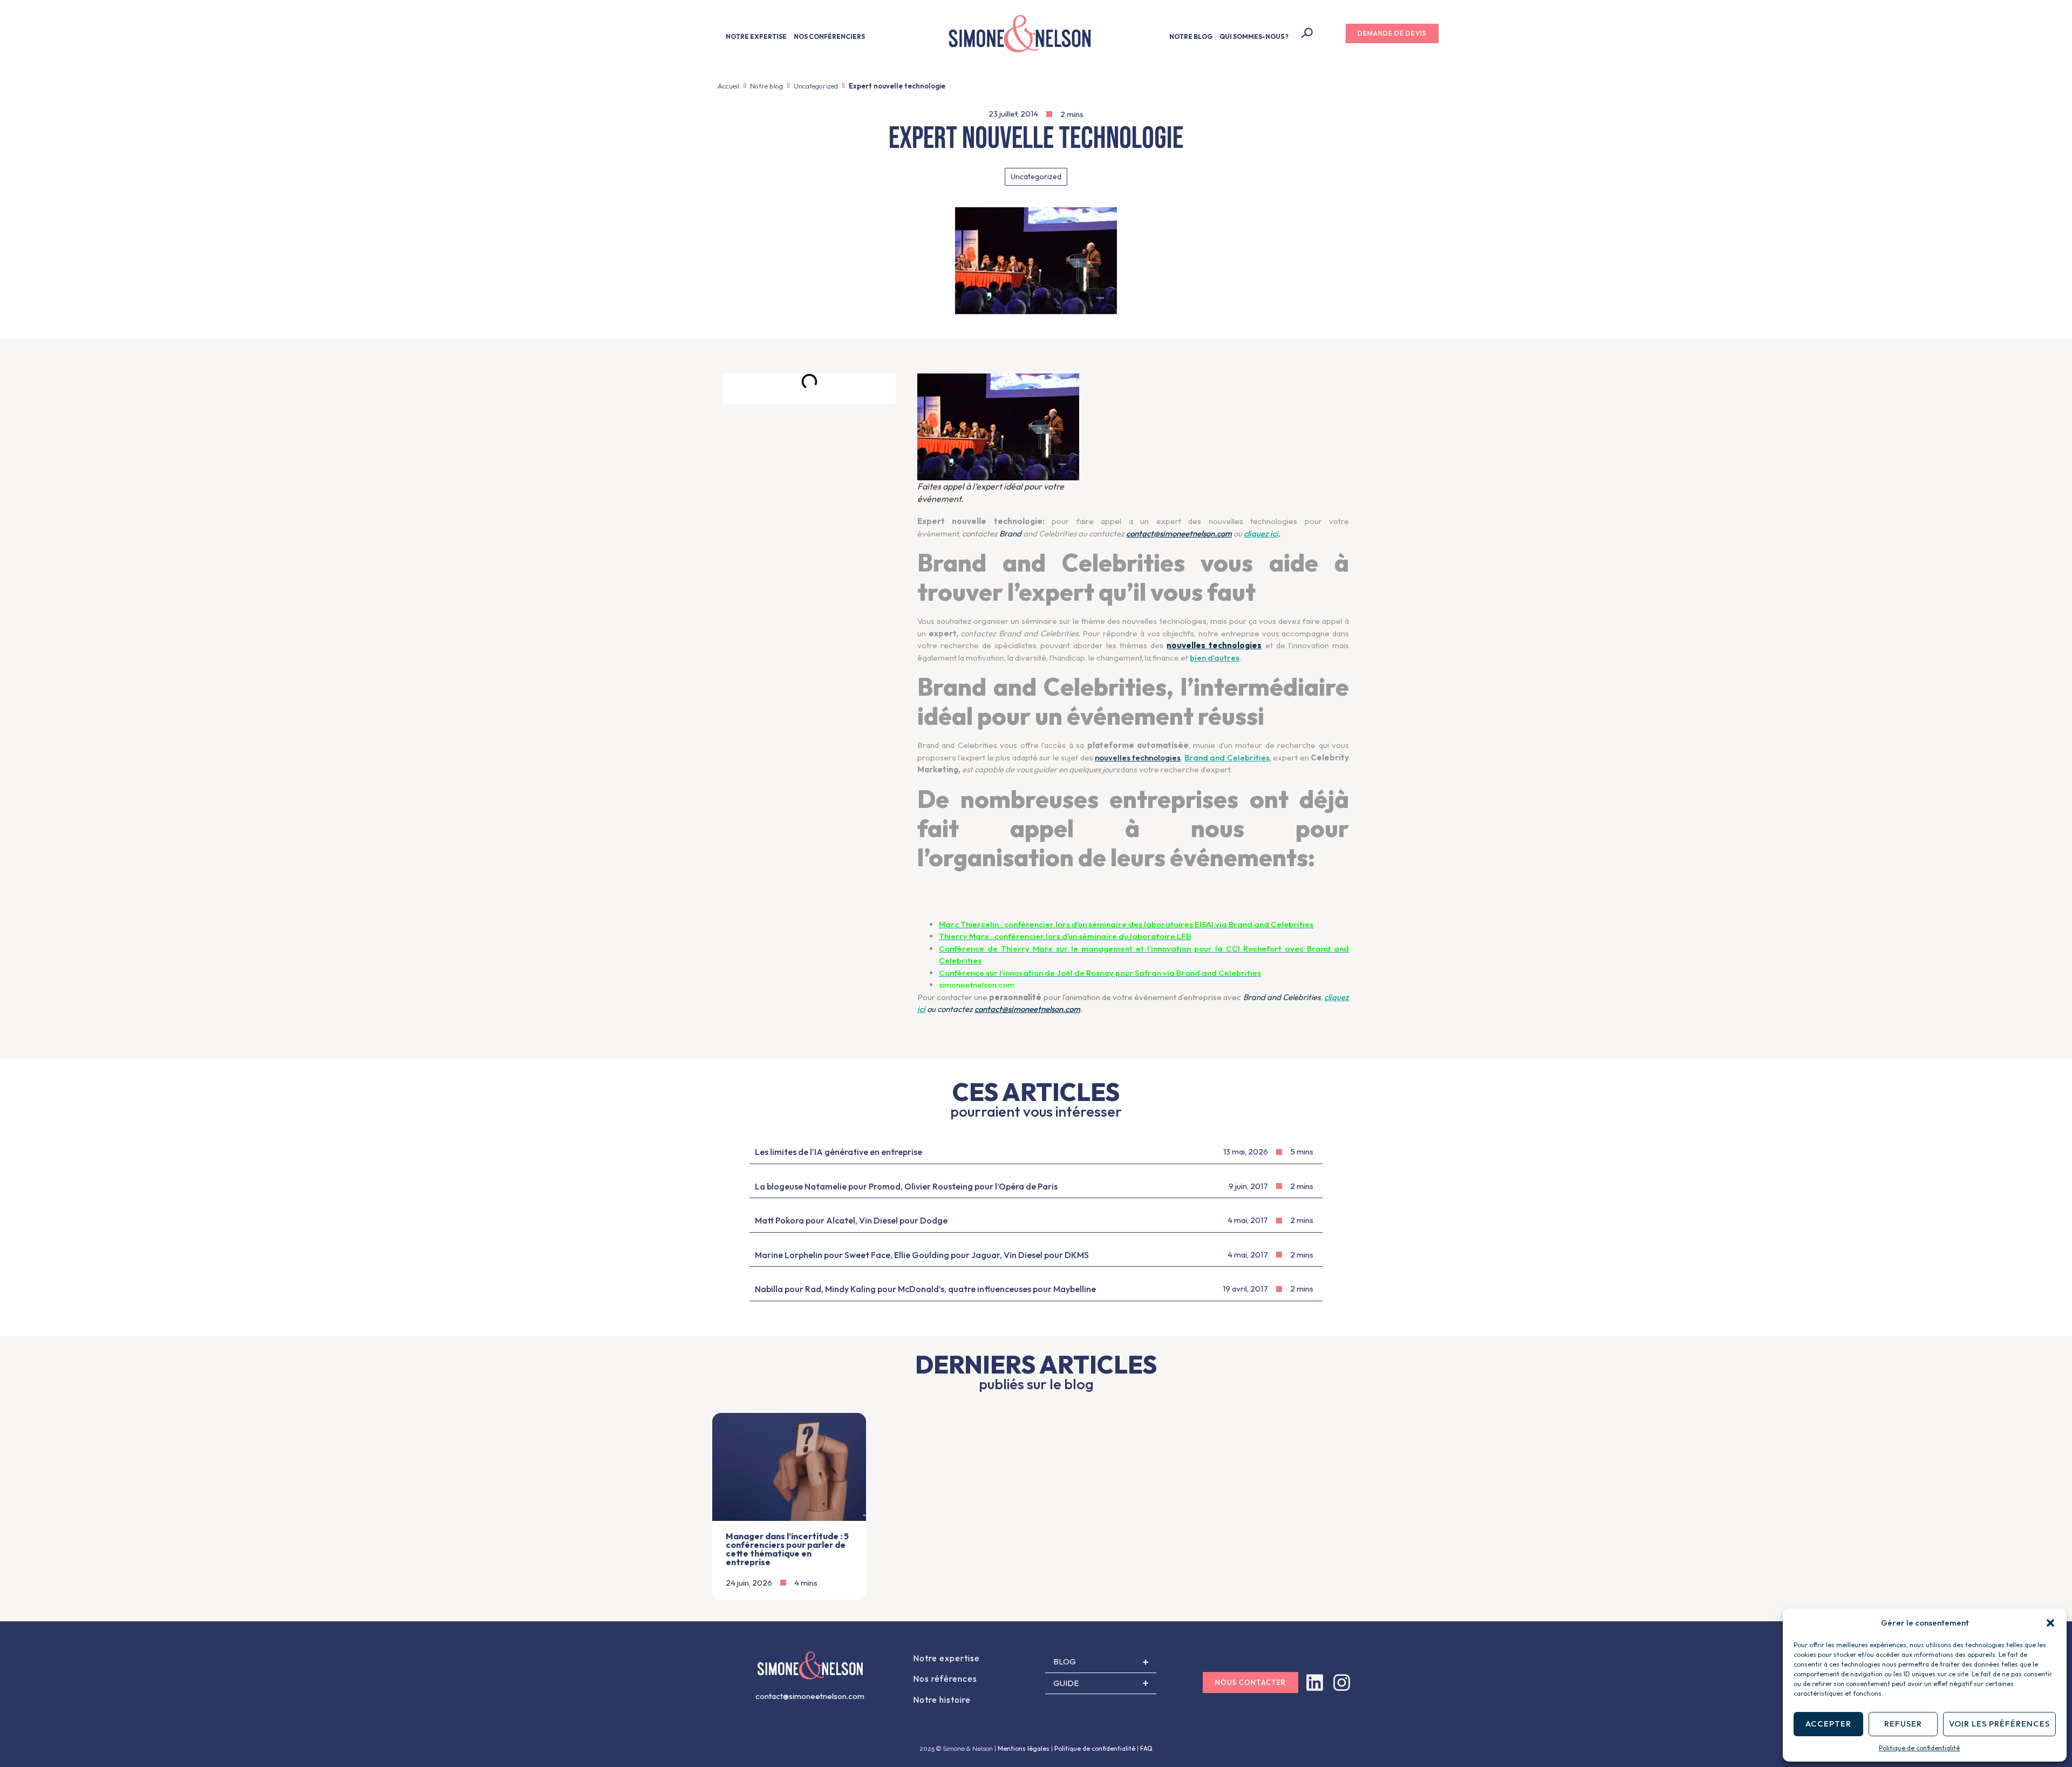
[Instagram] (1342, 1683)
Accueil (728, 86)
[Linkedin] (1315, 1683)
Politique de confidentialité (1919, 1748)
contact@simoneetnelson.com (1179, 534)
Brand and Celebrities (1227, 757)
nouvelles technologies (1138, 757)
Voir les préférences (1999, 1724)
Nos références (945, 1678)
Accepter (1828, 1724)
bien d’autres (1215, 658)
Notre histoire (942, 1700)
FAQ (1146, 1748)
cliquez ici (1261, 534)
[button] (2050, 1623)
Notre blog (766, 86)
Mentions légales (1024, 1748)
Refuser (1903, 1724)
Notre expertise (946, 1658)
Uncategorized (816, 86)
